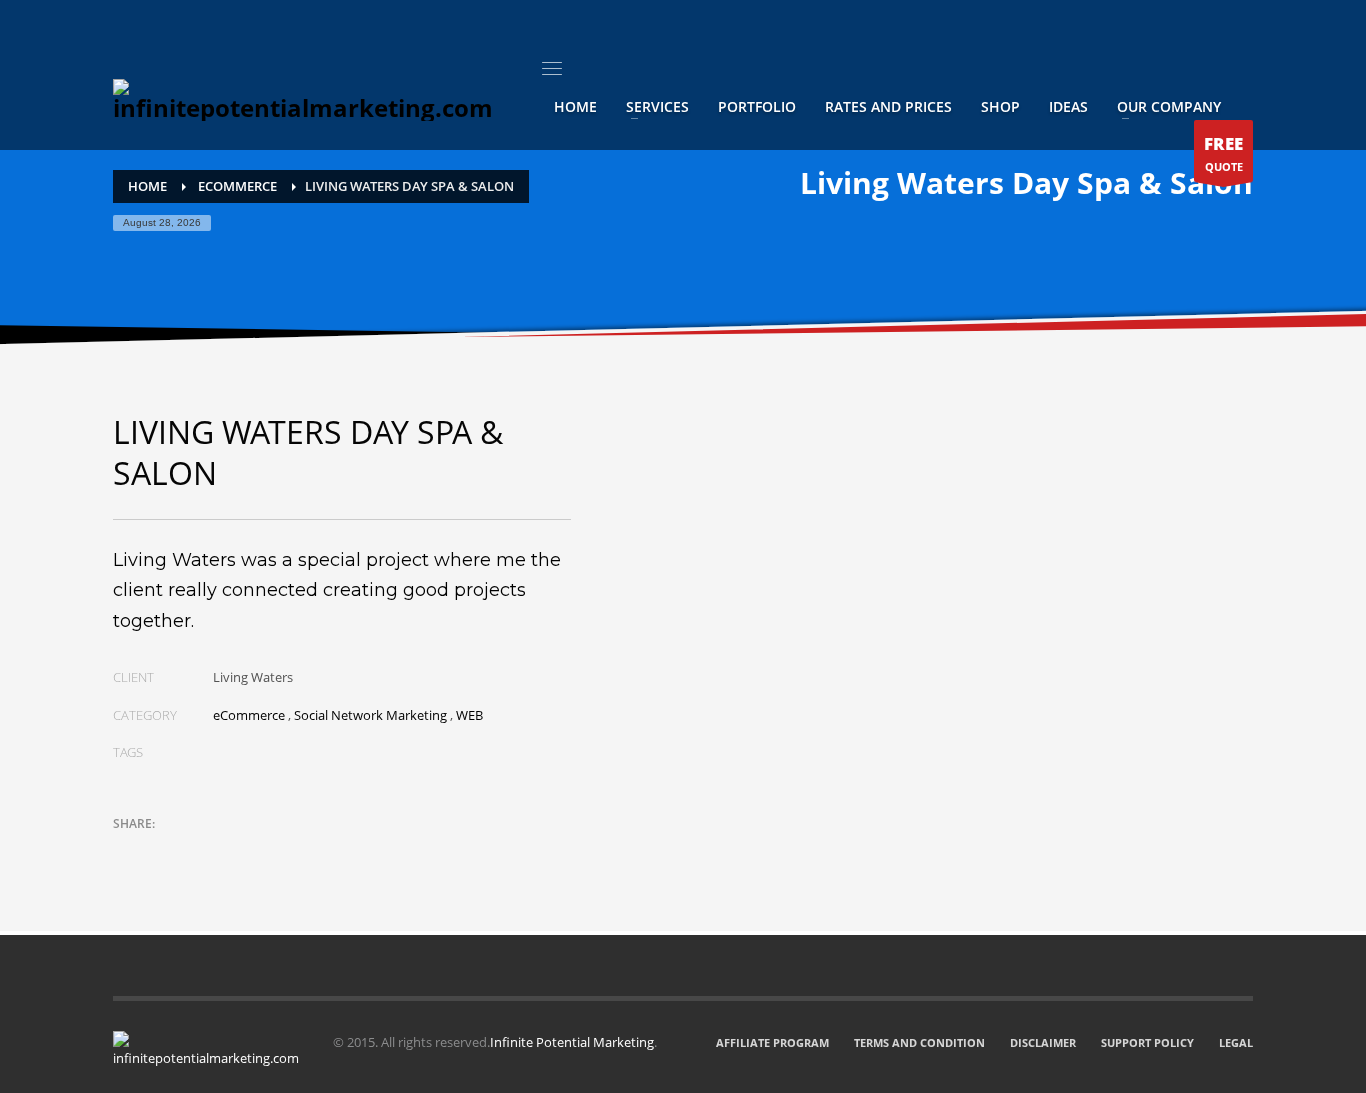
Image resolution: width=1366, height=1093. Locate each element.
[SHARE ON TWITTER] (128, 850)
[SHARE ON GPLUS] (198, 850)
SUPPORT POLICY (1147, 1042)
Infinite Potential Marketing (572, 1042)
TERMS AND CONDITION (919, 1042)
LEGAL (1236, 1042)
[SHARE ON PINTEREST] (233, 850)
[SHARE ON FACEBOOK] (163, 850)
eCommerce (249, 715)
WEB (469, 715)
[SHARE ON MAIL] (268, 850)
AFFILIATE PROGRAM (772, 1042)
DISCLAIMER (1043, 1042)
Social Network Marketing (370, 715)
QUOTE (1223, 153)
